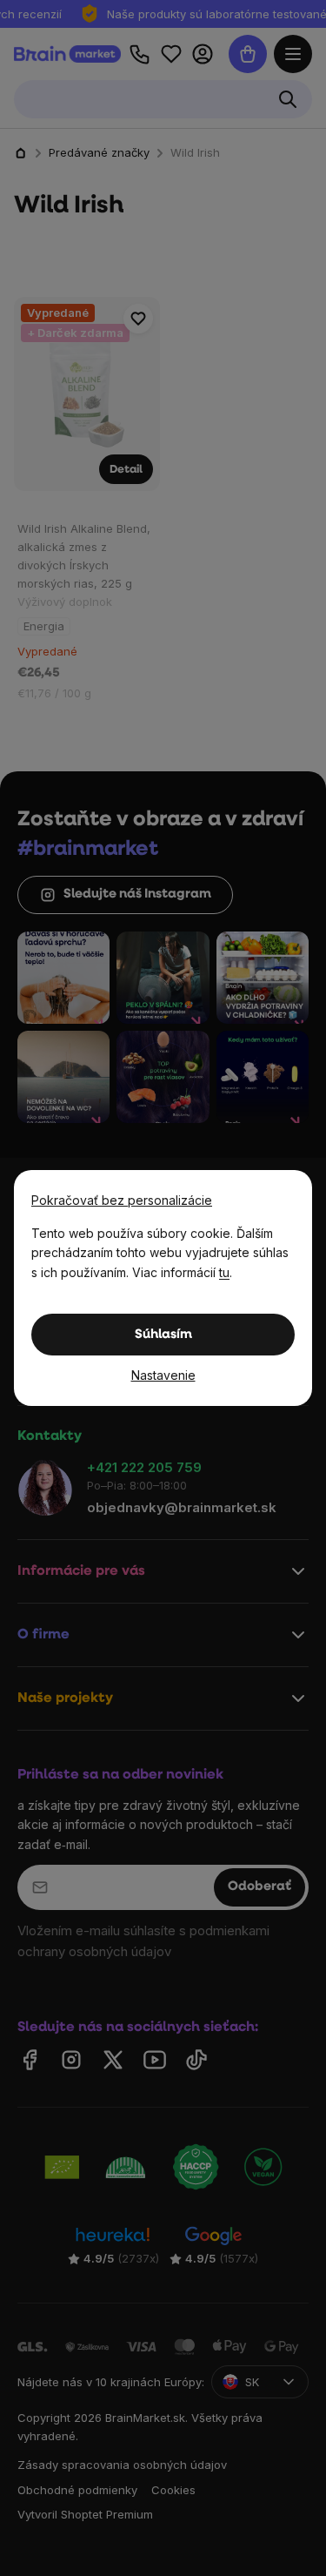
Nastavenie (163, 1375)
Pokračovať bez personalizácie (122, 1200)
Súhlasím (163, 1335)
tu (224, 1272)
